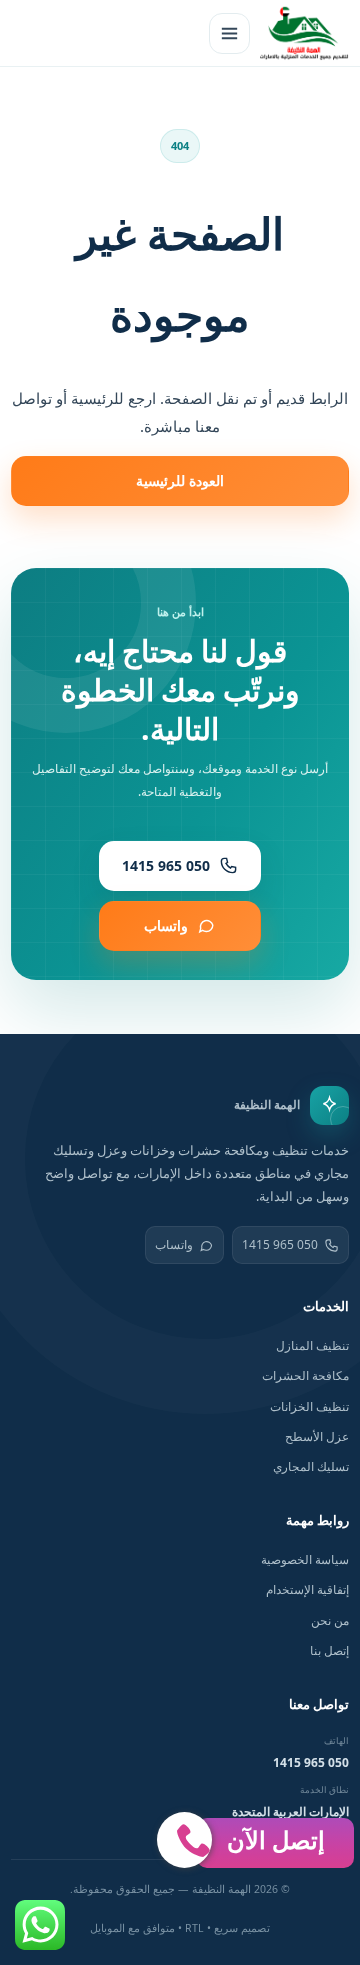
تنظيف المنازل (312, 1345)
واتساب (174, 1244)
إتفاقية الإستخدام (307, 1589)
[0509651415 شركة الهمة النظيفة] (304, 33)
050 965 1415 (280, 1244)
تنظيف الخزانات (309, 1406)
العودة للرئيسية (180, 480)
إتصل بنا (329, 1650)
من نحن (330, 1620)
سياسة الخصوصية (305, 1559)
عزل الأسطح (317, 1436)
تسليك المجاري (311, 1466)
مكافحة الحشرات (305, 1375)
